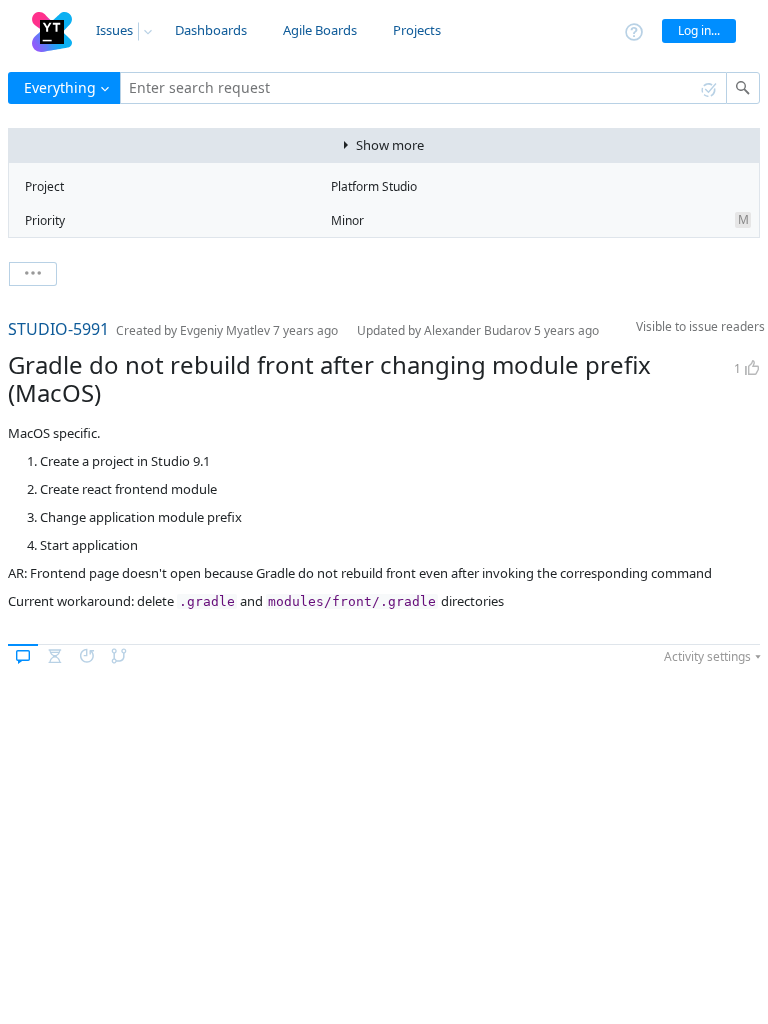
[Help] (634, 30)
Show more (390, 145)
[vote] (752, 368)
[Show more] (33, 274)
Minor (347, 220)
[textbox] (423, 88)
